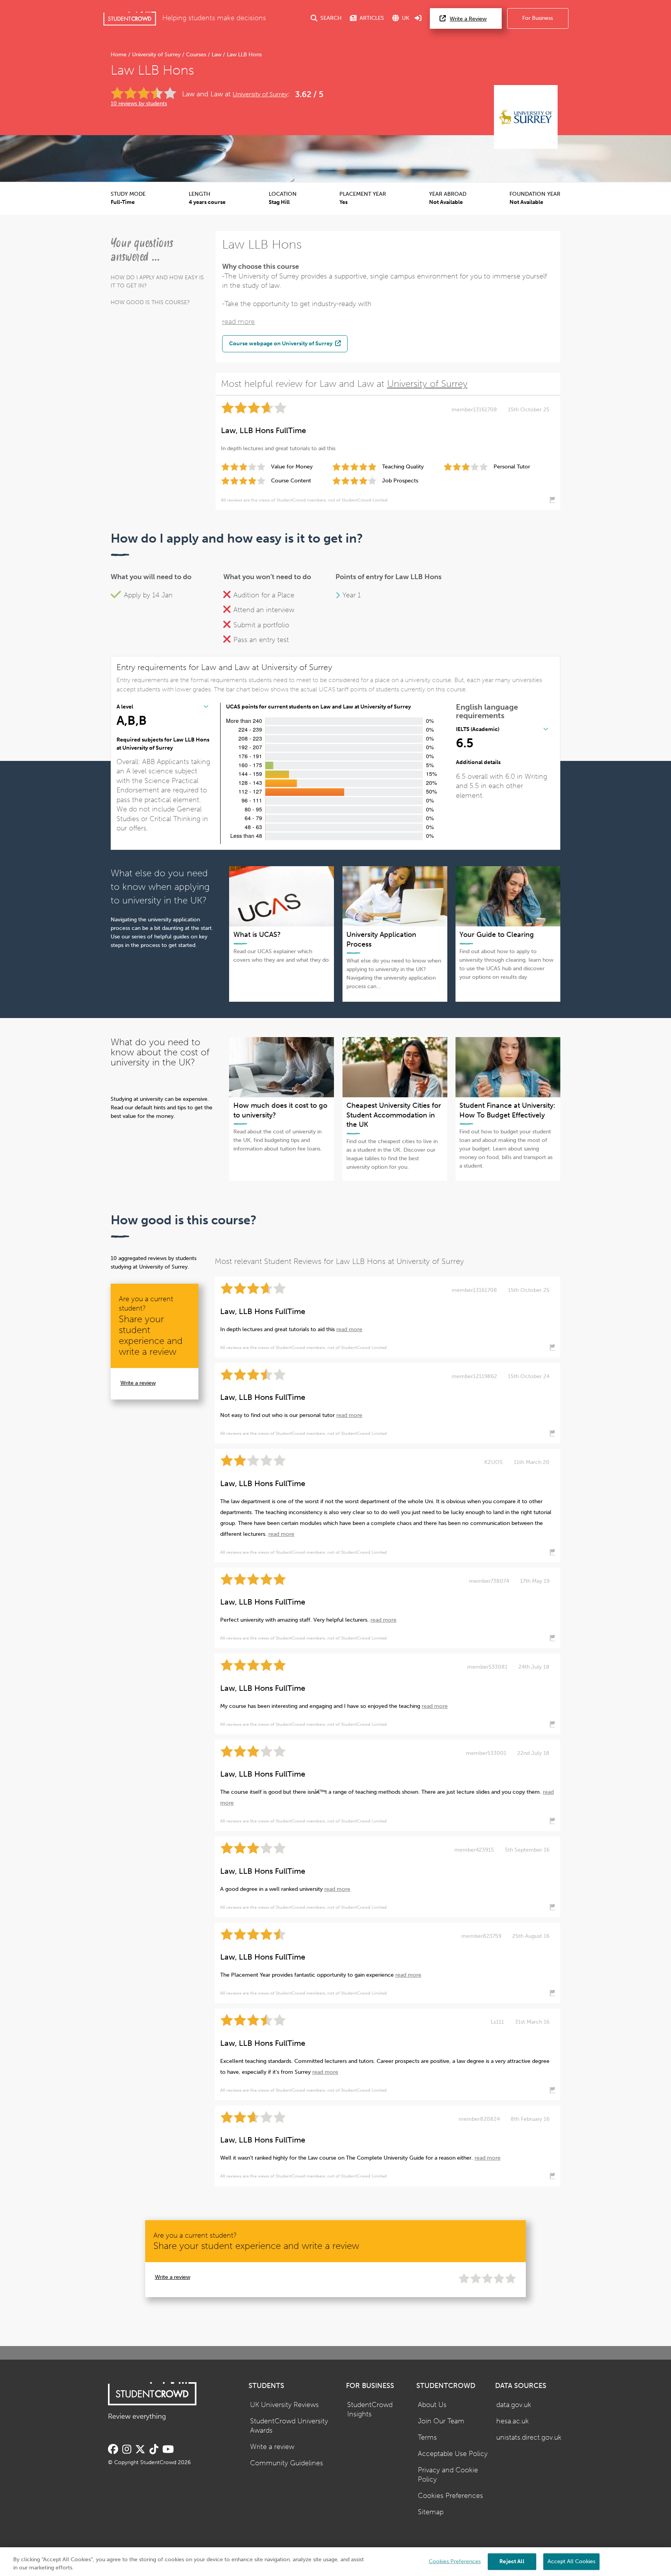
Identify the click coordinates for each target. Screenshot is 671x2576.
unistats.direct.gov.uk (529, 2438)
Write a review (138, 1383)
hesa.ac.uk (513, 2421)
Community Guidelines (287, 2463)
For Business (538, 18)
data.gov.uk (514, 2405)
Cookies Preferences (450, 2496)
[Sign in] (418, 18)
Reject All (512, 2561)
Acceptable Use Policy (453, 2454)
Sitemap (431, 2512)
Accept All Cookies (571, 2561)
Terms (427, 2438)
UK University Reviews (284, 2405)
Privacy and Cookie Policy (448, 2475)
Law (216, 55)
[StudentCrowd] (130, 18)
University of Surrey (156, 55)
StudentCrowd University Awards (289, 2426)
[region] (335, 2562)
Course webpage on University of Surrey (281, 343)
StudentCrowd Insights (370, 2410)
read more (238, 322)
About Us (432, 2405)
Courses (196, 55)
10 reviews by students (139, 104)
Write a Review (468, 19)
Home (119, 55)
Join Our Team (441, 2421)
